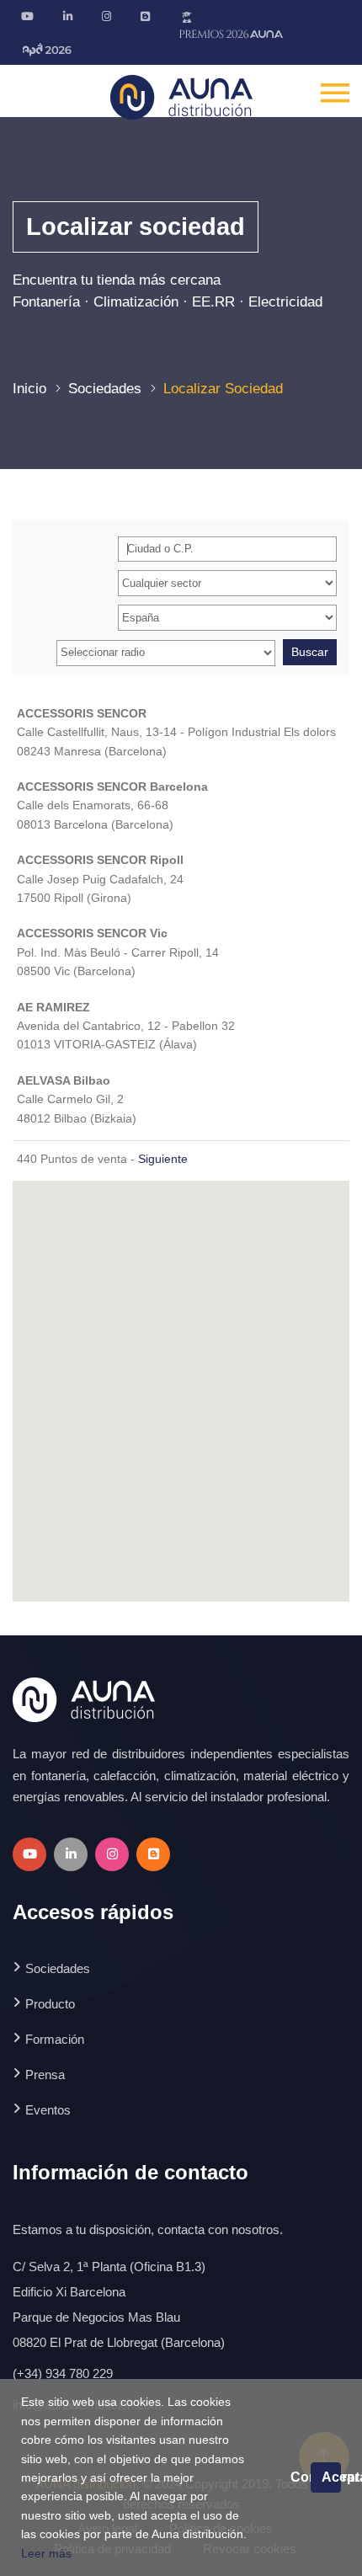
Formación (55, 2039)
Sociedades (105, 389)
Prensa (45, 2075)
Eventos (48, 2110)
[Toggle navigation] (335, 91)
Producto (50, 2004)
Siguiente (163, 1159)
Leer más (46, 2553)
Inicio (29, 389)
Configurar (301, 2477)
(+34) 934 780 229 (63, 2373)
